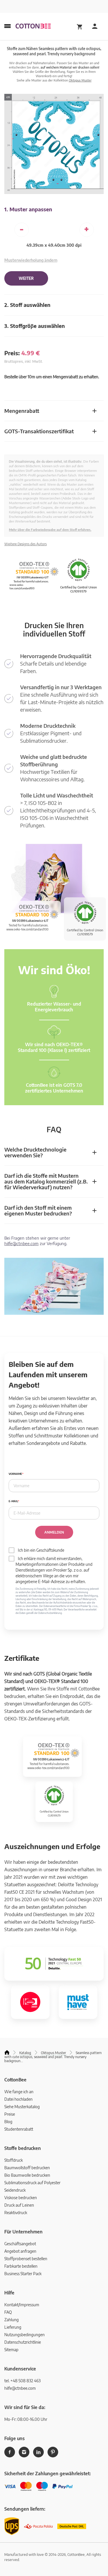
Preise (10, 2114)
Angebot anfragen (20, 2251)
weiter (26, 278)
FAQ (8, 2312)
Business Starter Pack (23, 2274)
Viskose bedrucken (21, 2198)
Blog (8, 2122)
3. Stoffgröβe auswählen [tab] (35, 326)
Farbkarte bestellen (21, 2266)
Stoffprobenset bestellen (26, 2259)
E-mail (13, 1501)
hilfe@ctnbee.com (21, 1243)
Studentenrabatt (19, 2129)
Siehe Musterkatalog (22, 2107)
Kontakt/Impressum (22, 2305)
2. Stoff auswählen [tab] (27, 305)
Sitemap (11, 2350)
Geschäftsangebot (20, 2244)
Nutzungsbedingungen (24, 2335)
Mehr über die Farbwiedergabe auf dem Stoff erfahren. (50, 530)
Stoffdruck (14, 2160)
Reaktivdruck (16, 2213)
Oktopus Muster (80, 80)
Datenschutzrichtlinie (23, 2342)
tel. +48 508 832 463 (22, 2381)
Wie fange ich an (19, 2092)
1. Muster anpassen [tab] (28, 209)
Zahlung (12, 2320)
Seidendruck (15, 2190)
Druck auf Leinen (19, 2205)
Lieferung (13, 2327)
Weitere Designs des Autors (25, 544)
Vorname (15, 1474)
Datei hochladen (18, 2099)
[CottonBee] (33, 26)
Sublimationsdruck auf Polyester (32, 2183)
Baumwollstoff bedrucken (27, 2168)
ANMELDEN (54, 1532)
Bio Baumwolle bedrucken (27, 2175)
